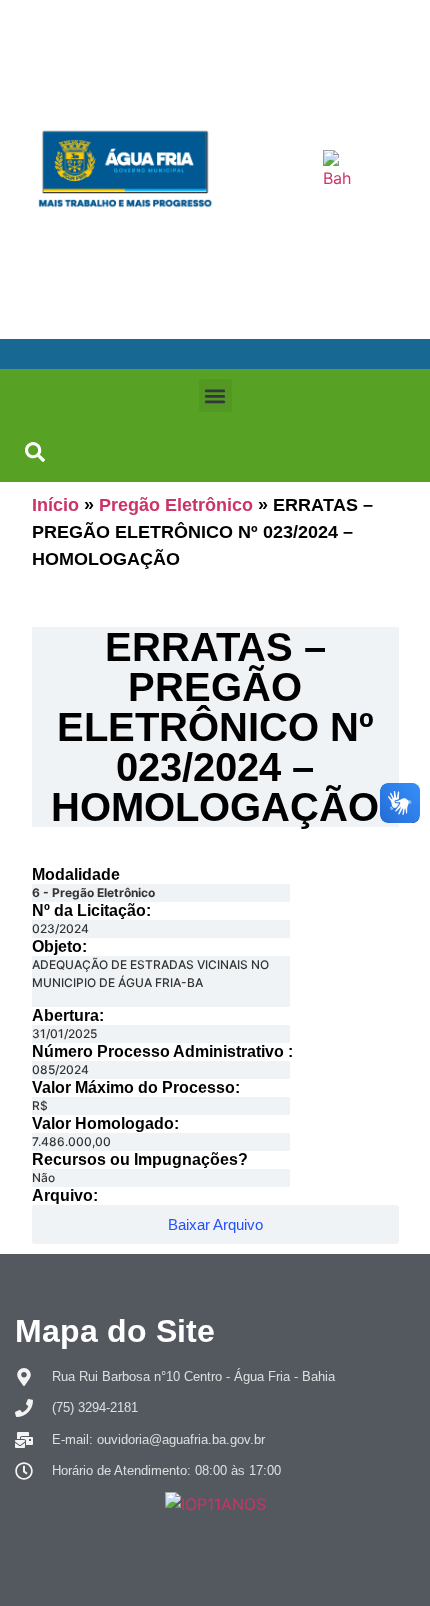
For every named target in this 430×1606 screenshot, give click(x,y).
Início (55, 505)
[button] (215, 395)
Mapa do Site (115, 1331)
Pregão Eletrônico (176, 505)
